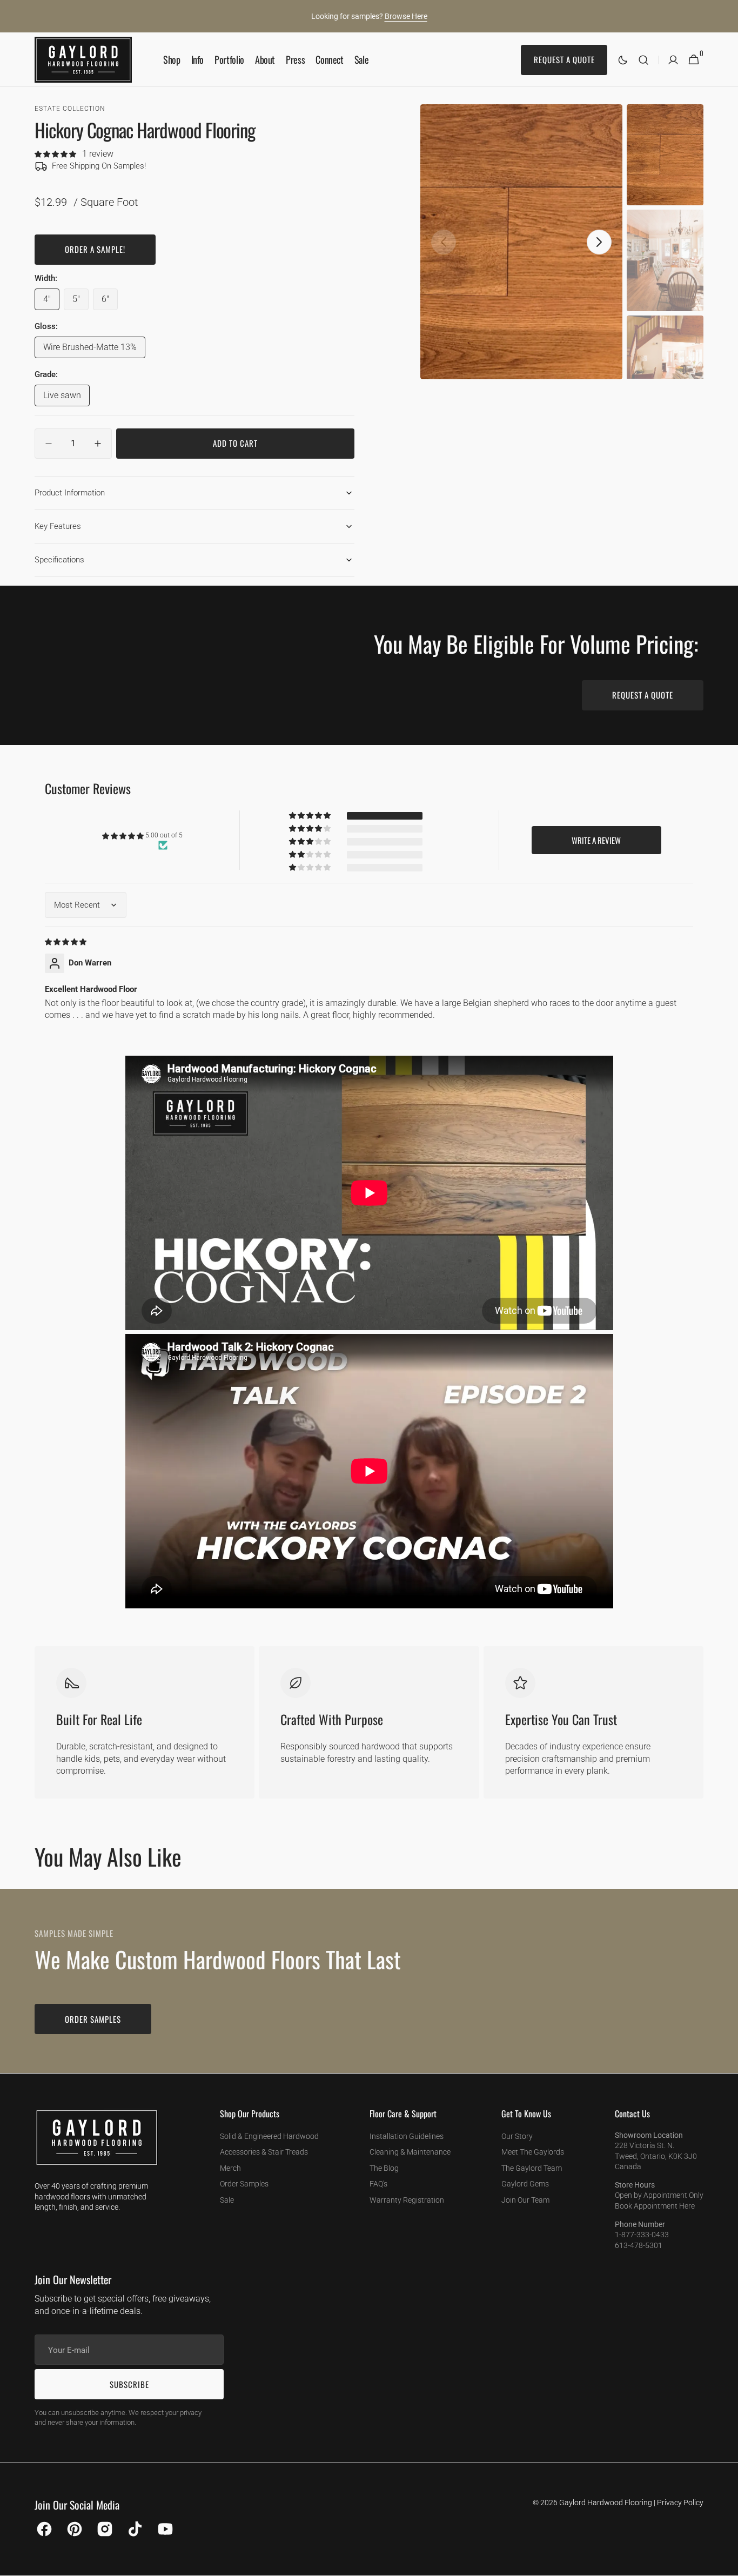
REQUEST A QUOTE (643, 695)
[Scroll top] (725, 2563)
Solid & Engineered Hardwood (269, 2136)
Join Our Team (525, 2200)
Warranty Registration (407, 2200)
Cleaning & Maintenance (410, 2152)
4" (51, 302)
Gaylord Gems (525, 2184)
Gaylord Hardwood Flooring (606, 2503)
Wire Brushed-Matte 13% (90, 350)
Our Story (517, 2136)
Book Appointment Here (655, 2206)
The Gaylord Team (532, 2168)
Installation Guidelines (407, 2136)
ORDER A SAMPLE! (95, 249)
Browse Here (406, 16)
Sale (227, 2200)
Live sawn (66, 398)
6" (110, 302)
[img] (66, 941)
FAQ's (378, 2184)
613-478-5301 (639, 2245)
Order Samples (244, 2184)
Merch (230, 2168)
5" (80, 302)
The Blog (384, 2168)
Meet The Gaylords (533, 2152)
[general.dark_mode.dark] (623, 60)
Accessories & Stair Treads (264, 2152)
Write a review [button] (596, 840)
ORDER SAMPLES (93, 2019)
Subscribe (129, 2384)
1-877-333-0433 (642, 2235)
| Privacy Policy (679, 2503)
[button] (643, 60)
